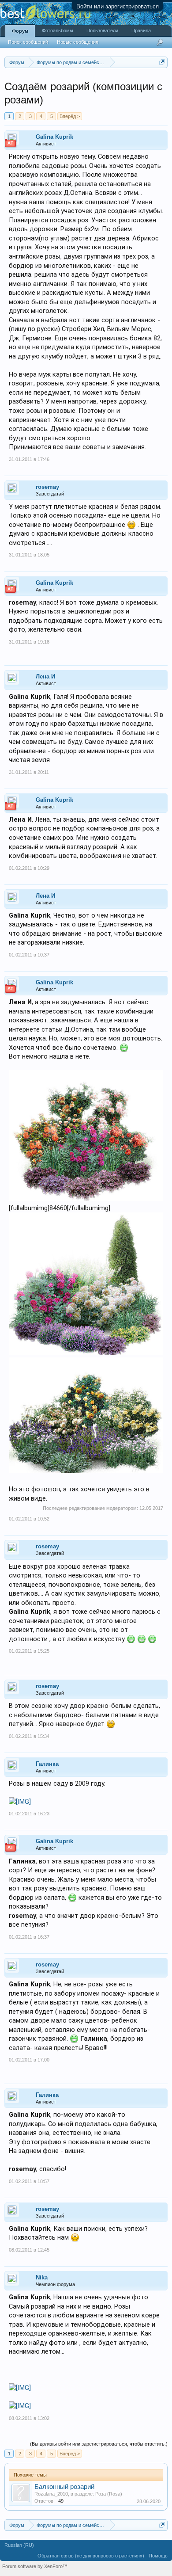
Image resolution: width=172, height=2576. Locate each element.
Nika (42, 2277)
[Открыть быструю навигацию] (162, 62)
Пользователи (102, 30)
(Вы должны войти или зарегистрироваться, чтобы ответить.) (99, 2444)
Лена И (45, 676)
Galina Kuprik (54, 137)
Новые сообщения (78, 42)
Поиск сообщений (28, 42)
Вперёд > (70, 116)
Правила (141, 30)
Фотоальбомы (58, 30)
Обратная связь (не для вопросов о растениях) (91, 2556)
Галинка (47, 1764)
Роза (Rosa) (109, 2494)
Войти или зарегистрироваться (118, 6)
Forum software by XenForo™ (35, 2566)
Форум (20, 31)
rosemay (47, 487)
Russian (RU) (19, 2545)
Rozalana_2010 (51, 2494)
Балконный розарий (64, 2487)
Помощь (158, 2556)
